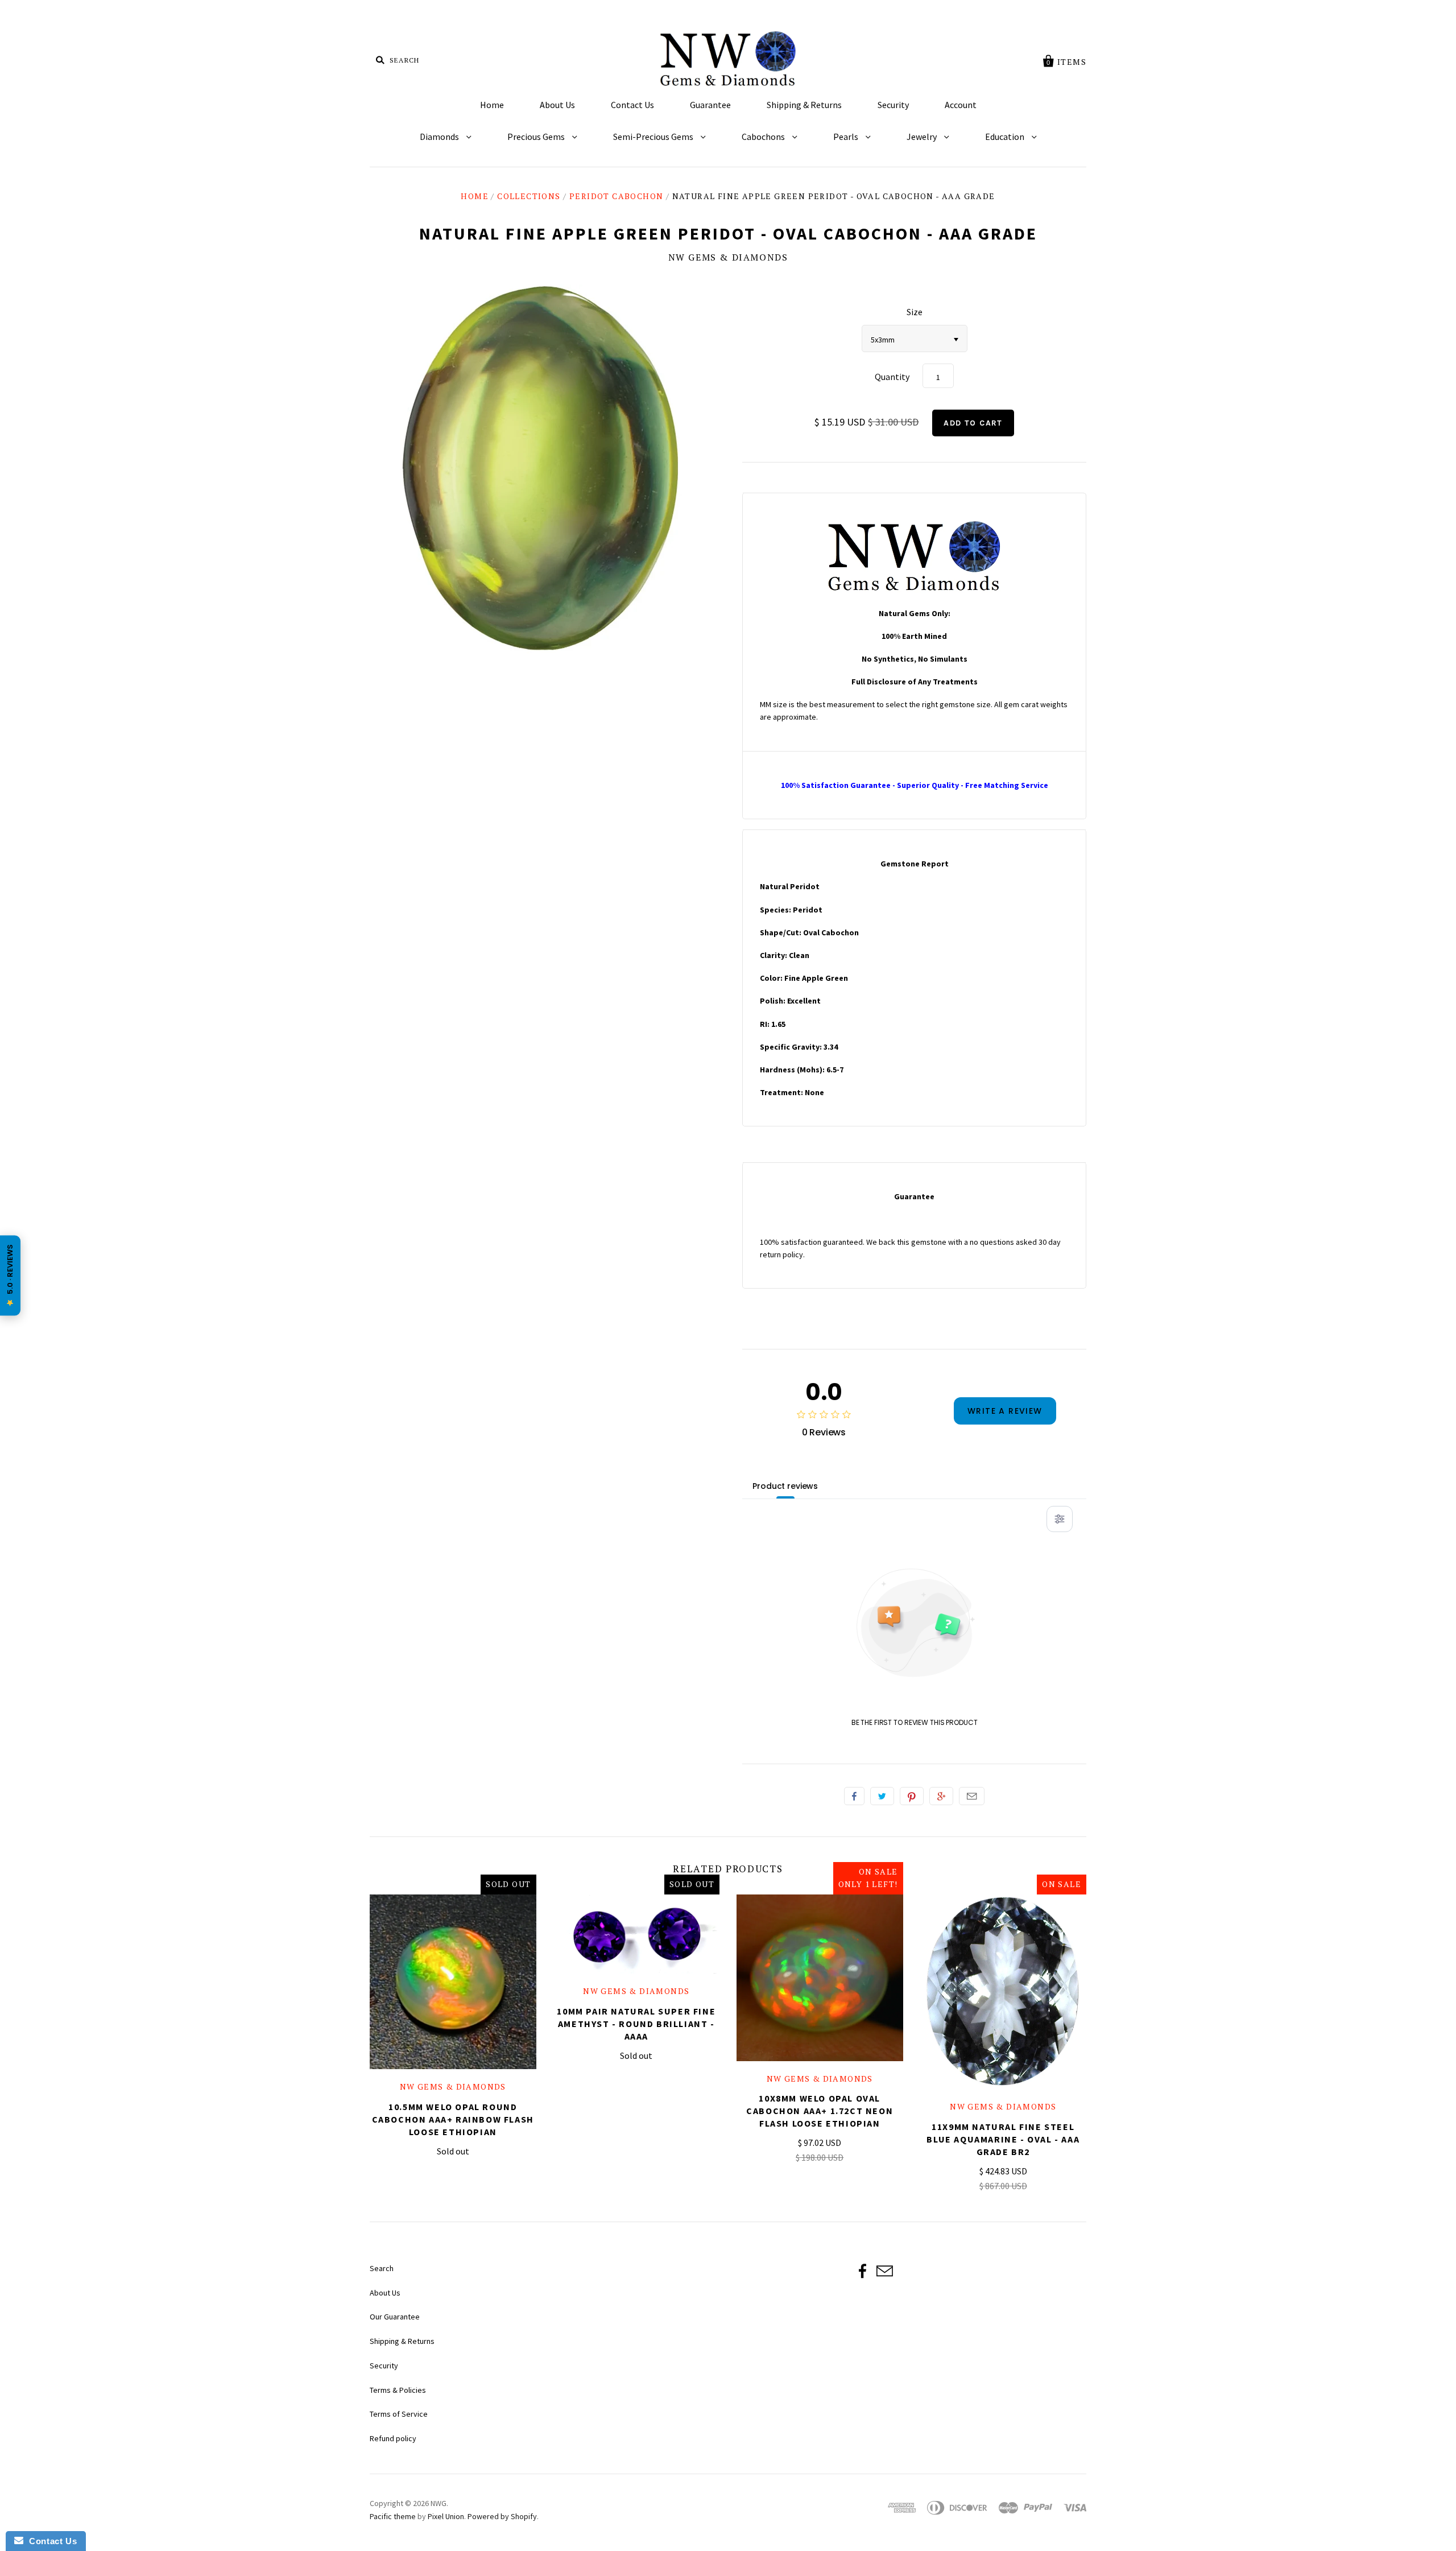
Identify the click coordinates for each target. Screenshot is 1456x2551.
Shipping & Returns (804, 105)
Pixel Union (446, 2516)
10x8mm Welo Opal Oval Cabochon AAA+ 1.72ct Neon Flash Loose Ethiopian (820, 2111)
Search (382, 2268)
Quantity (892, 377)
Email (972, 1796)
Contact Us (632, 105)
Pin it (912, 1796)
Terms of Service (399, 2414)
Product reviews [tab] (785, 1486)
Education (1006, 137)
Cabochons (764, 137)
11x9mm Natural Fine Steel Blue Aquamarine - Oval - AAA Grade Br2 (1003, 2139)
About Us (557, 105)
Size (915, 312)
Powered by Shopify (502, 2516)
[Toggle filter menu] (1060, 1519)
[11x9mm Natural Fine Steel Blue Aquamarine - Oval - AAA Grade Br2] (1004, 1992)
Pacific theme (393, 2516)
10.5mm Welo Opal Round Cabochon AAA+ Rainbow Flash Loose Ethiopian (453, 2119)
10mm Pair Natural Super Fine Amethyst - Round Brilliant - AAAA (636, 2024)
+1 (941, 1796)
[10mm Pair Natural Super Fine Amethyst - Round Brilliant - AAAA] (637, 1934)
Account (961, 105)
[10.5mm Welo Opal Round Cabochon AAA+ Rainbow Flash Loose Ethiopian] (453, 1982)
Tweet (882, 1796)
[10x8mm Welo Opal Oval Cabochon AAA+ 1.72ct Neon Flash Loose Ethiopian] (820, 1978)
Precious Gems (537, 137)
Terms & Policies (398, 2390)
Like (854, 1796)
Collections (529, 196)
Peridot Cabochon (616, 196)
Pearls (847, 137)
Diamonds (440, 137)
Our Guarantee (395, 2317)
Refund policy (393, 2438)
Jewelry (923, 137)
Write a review (1005, 1411)
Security (893, 105)
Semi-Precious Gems (654, 137)
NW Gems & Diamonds (728, 257)
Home (492, 105)
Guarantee (710, 105)
